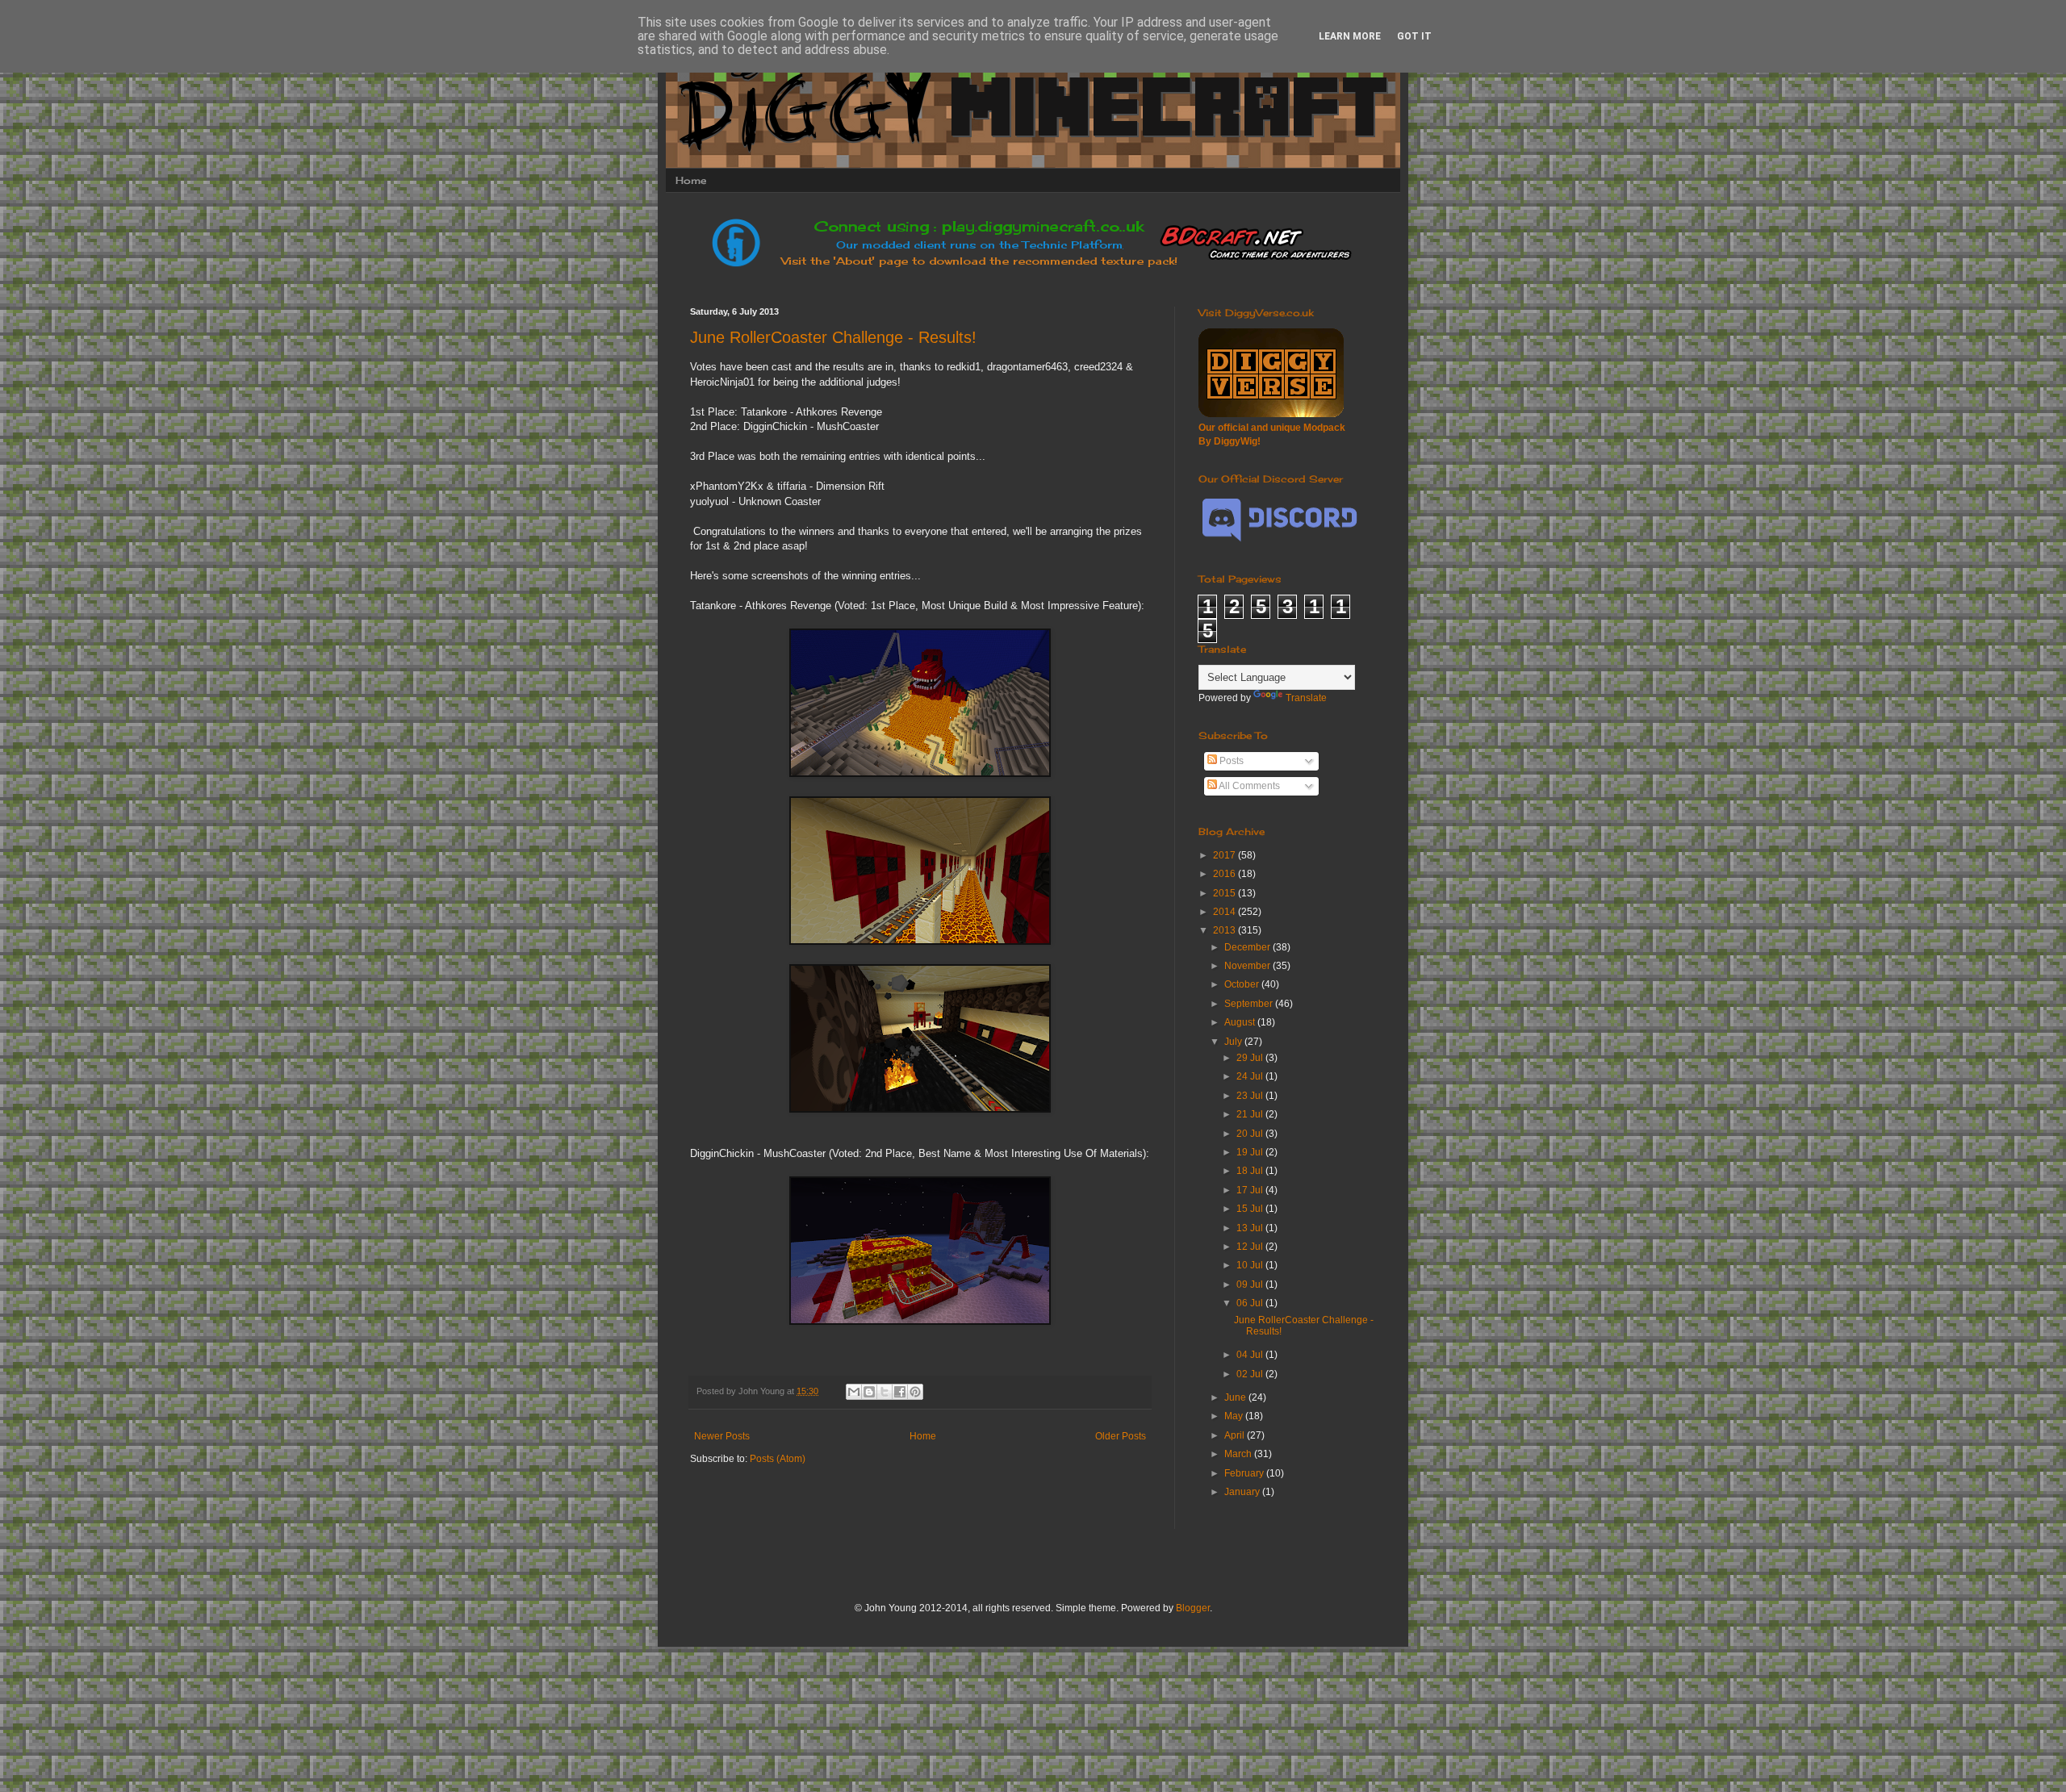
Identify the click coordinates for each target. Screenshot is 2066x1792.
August (1241, 1022)
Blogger (1193, 1608)
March (1239, 1454)
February (1245, 1473)
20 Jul (1251, 1134)
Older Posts (1121, 1436)
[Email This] (854, 1392)
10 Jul (1251, 1265)
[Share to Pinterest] (915, 1392)
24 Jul (1251, 1076)
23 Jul (1251, 1096)
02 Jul (1251, 1374)
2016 (1225, 874)
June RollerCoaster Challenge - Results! (833, 337)
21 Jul (1251, 1114)
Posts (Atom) (778, 1459)
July (1234, 1042)
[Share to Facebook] (900, 1392)
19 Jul (1251, 1152)
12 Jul (1251, 1247)
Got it (1414, 36)
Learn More (1350, 36)
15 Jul (1251, 1209)
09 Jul (1251, 1284)
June (1236, 1397)
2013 (1225, 930)
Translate (1306, 698)
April (1236, 1435)
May (1235, 1416)
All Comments (1248, 786)
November (1248, 966)
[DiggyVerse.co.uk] (1271, 414)
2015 (1225, 893)
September (1250, 1004)
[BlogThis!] (869, 1392)
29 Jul (1251, 1058)
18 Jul (1251, 1171)
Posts (1230, 761)
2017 (1225, 855)
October (1243, 984)
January (1243, 1492)
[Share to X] (885, 1392)
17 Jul (1251, 1190)
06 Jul (1251, 1303)
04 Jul (1251, 1355)
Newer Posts (722, 1436)
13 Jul (1251, 1228)
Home (691, 180)
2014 (1225, 912)
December (1248, 947)
